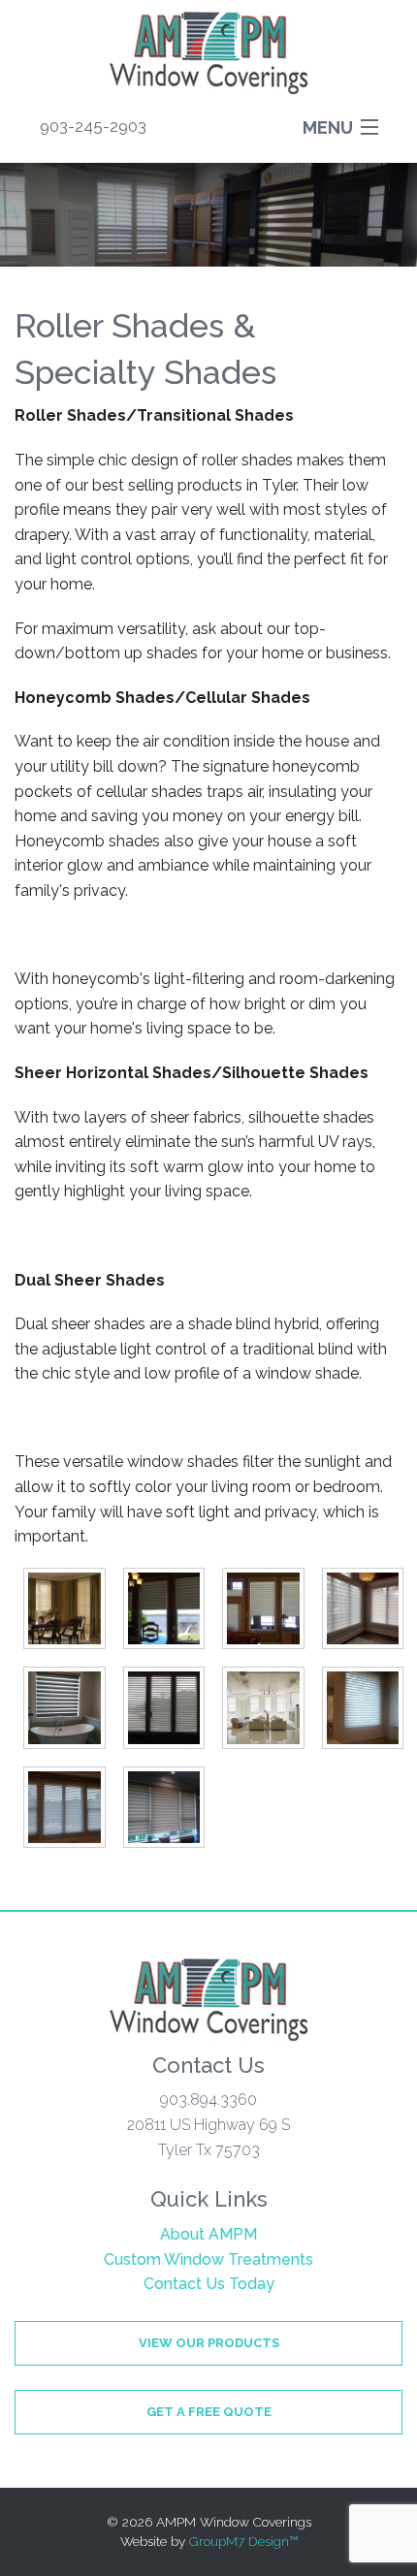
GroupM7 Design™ (243, 2541)
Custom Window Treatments (208, 2259)
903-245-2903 (93, 126)
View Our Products (209, 2343)
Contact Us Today (209, 2284)
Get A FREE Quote (209, 2412)
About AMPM (208, 2234)
